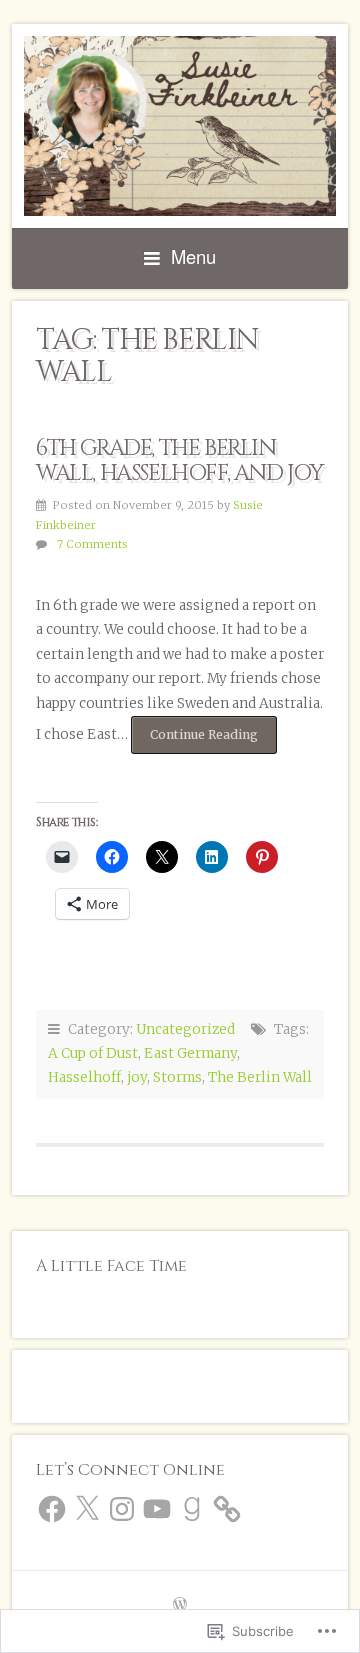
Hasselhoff (84, 1077)
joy (137, 1077)
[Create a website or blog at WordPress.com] (180, 1605)
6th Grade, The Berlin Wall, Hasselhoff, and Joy (179, 460)
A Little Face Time (111, 1266)
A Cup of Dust (93, 1053)
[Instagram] (122, 1509)
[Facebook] (52, 1509)
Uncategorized (185, 1029)
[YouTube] (157, 1509)
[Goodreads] (192, 1509)
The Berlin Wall (260, 1077)
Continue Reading (194, 740)
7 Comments (92, 544)
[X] (87, 1509)
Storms (177, 1077)
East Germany (190, 1053)
